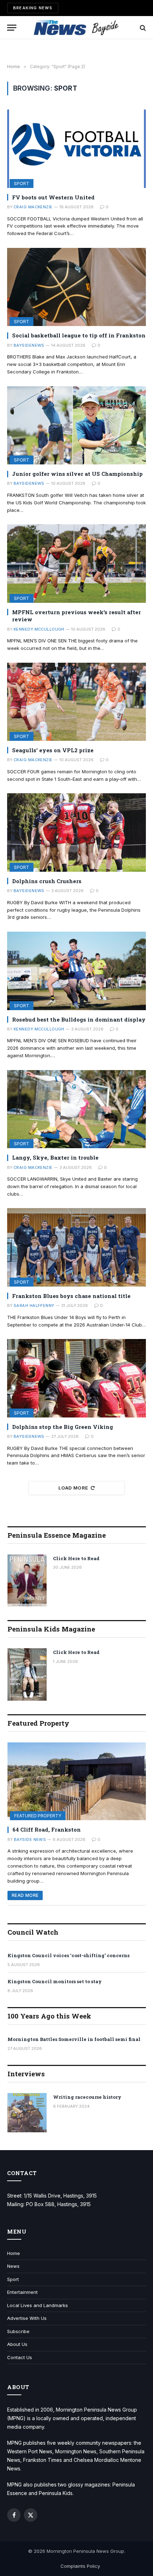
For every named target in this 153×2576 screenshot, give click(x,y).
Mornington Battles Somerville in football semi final (74, 2039)
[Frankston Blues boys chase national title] (76, 1247)
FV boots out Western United (53, 197)
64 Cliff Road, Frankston (47, 1829)
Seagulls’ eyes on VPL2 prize (53, 750)
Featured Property (38, 1816)
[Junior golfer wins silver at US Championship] (76, 425)
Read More (25, 1895)
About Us (17, 2344)
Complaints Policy (80, 2566)
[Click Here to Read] (27, 1581)
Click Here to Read (76, 1558)
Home (14, 2253)
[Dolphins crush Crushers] (76, 832)
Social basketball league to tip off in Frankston (79, 335)
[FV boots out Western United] (76, 149)
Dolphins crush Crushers (47, 881)
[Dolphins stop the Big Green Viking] (76, 1378)
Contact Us (20, 2357)
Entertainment (22, 2292)
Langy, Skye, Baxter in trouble (55, 1157)
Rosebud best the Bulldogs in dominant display (79, 1019)
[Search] (142, 28)
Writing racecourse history (87, 2097)
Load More (73, 1488)
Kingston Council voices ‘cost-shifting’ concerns (68, 1955)
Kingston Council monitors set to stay (55, 1981)
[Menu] (12, 28)
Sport (22, 184)
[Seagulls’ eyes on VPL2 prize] (76, 702)
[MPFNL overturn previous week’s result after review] (76, 563)
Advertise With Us (27, 2318)
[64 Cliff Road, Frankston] (77, 1781)
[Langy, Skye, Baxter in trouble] (76, 1109)
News (13, 2266)
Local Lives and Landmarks (38, 2305)
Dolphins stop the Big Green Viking (63, 1427)
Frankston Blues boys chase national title (71, 1296)
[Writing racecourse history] (27, 2113)
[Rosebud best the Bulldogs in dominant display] (76, 971)
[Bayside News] (77, 28)
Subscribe (18, 2331)
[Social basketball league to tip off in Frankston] (76, 287)
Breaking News (33, 8)
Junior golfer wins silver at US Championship (77, 474)
